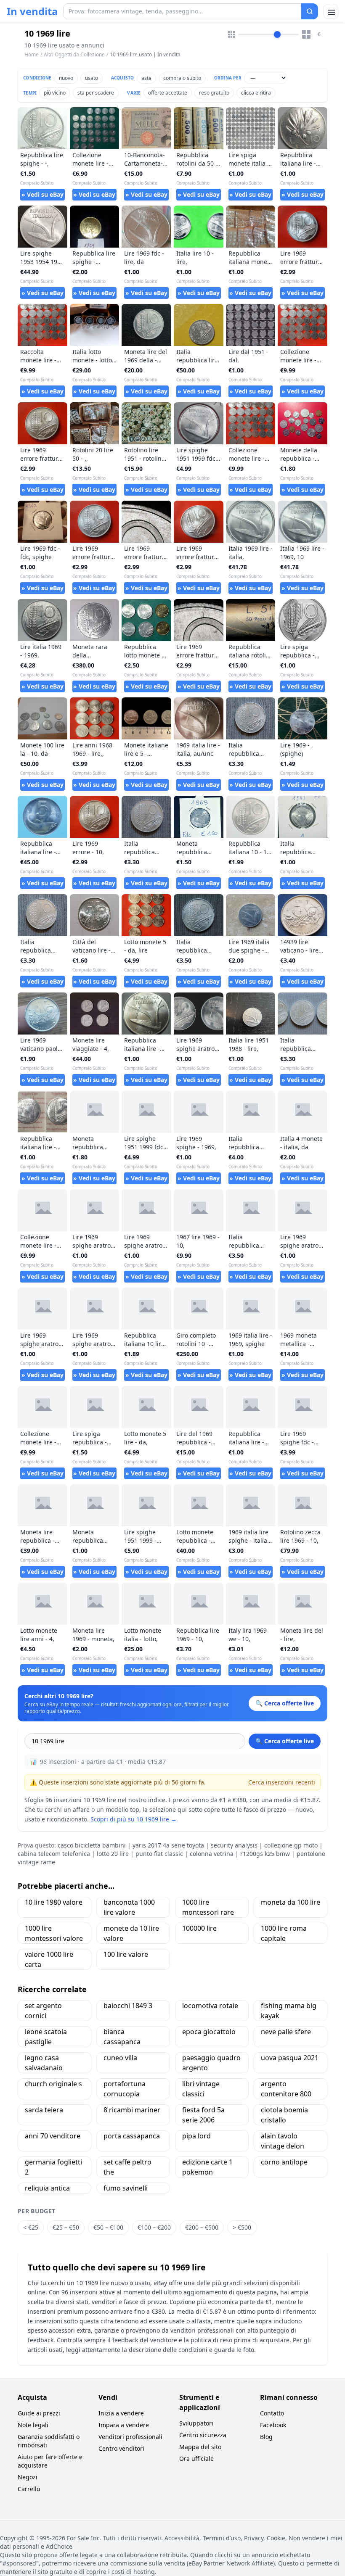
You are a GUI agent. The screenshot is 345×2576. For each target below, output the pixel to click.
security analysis (234, 1845)
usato (92, 78)
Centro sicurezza (203, 2435)
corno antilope (284, 2162)
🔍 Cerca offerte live (285, 1741)
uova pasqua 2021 (290, 2058)
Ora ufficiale (196, 2459)
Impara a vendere (124, 2425)
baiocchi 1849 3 (128, 2006)
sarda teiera (44, 2110)
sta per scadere (96, 93)
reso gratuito (214, 93)
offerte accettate (168, 93)
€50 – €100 (108, 2227)
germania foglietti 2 (53, 2167)
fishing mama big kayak (289, 2011)
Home (32, 55)
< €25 (31, 2227)
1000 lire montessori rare (208, 1907)
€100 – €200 (154, 2227)
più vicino (55, 93)
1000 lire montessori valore (54, 1933)
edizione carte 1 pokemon (207, 2167)
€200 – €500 (202, 2227)
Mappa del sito (200, 2447)
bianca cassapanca (122, 2037)
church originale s (53, 2084)
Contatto (272, 2413)
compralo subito (182, 78)
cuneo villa (120, 2058)
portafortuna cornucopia (125, 2089)
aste (146, 78)
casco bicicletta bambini (92, 1845)
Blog (266, 2437)
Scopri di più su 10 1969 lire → (134, 1819)
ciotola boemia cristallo (284, 2115)
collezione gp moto (291, 1845)
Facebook (273, 2425)
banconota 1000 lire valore (129, 1907)
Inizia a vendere (121, 2413)
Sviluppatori (196, 2423)
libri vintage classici (201, 2089)
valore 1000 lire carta (49, 1959)
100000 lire (199, 1928)
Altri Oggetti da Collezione (74, 54)
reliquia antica (47, 2188)
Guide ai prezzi (39, 2413)
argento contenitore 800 (286, 2089)
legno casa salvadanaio (44, 2063)
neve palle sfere (286, 2032)
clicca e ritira (256, 93)
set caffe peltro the (127, 2167)
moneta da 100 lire (291, 1902)
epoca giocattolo (209, 2032)
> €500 (242, 2227)
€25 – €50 (66, 2227)
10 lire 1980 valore (54, 1902)
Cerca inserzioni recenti (282, 1782)
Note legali (33, 2425)
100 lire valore (126, 1954)
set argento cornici (43, 2011)
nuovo (66, 78)
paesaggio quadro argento (211, 2063)
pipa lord (196, 2136)
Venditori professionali (130, 2437)
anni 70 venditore (53, 2136)
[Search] (310, 11)
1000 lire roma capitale (284, 1933)
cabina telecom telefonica (54, 1854)
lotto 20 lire (113, 1854)
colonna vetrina (212, 1854)
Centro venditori (121, 2448)
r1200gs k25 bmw (265, 1854)
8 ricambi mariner (132, 2110)
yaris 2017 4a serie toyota (168, 1845)
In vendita (32, 11)
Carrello (29, 2489)
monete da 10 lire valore (131, 1933)
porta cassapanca (132, 2136)
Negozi (28, 2477)
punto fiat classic (159, 1854)
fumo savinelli (126, 2188)
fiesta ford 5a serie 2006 (203, 2115)
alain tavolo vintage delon (283, 2141)
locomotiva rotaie (210, 2006)
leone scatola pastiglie (46, 2037)
